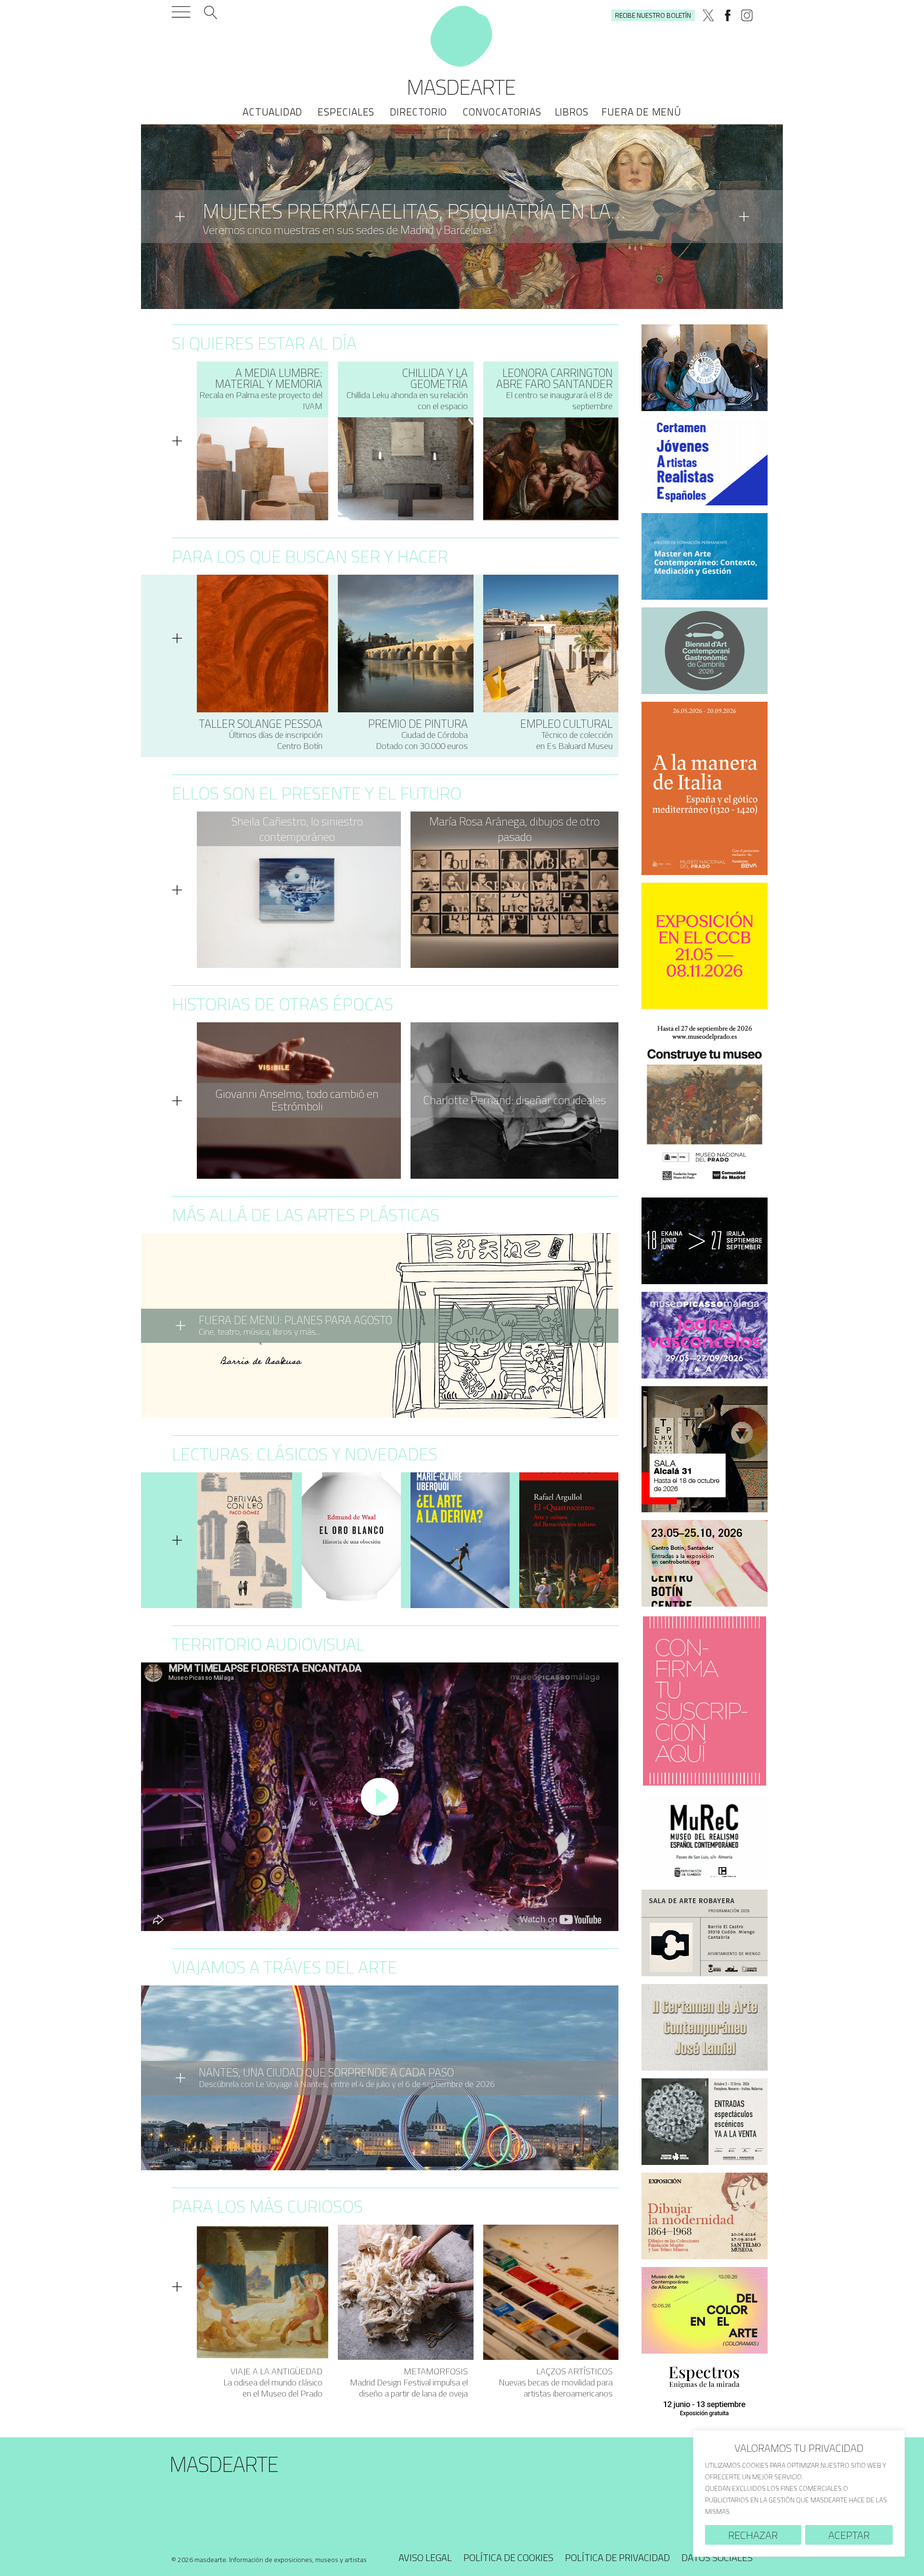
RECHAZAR (753, 2535)
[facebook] (728, 15)
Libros (572, 112)
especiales (346, 112)
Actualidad (272, 112)
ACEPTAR (849, 2535)
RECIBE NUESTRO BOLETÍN (653, 15)
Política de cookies (508, 2557)
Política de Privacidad (617, 2557)
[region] (799, 2493)
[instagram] (747, 15)
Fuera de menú (641, 112)
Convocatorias (502, 112)
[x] (708, 15)
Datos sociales (717, 2557)
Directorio (418, 112)
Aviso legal (425, 2557)
